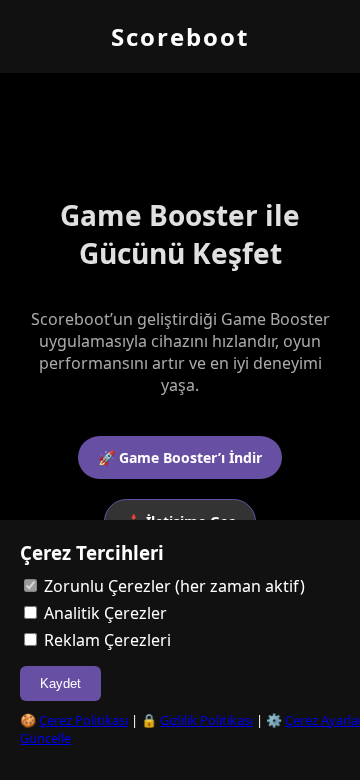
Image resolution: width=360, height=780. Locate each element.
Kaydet (60, 683)
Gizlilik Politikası (206, 720)
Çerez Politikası (83, 720)
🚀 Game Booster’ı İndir (180, 457)
